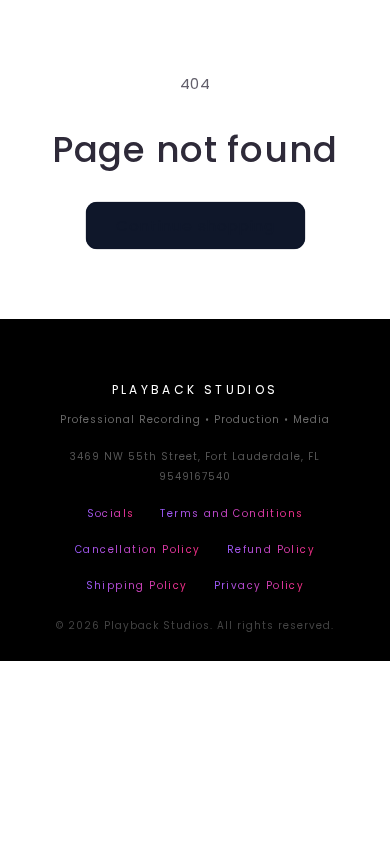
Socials (111, 513)
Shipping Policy (137, 585)
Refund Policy (271, 549)
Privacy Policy (259, 585)
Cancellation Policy (138, 549)
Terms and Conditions (231, 513)
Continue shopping (195, 225)
